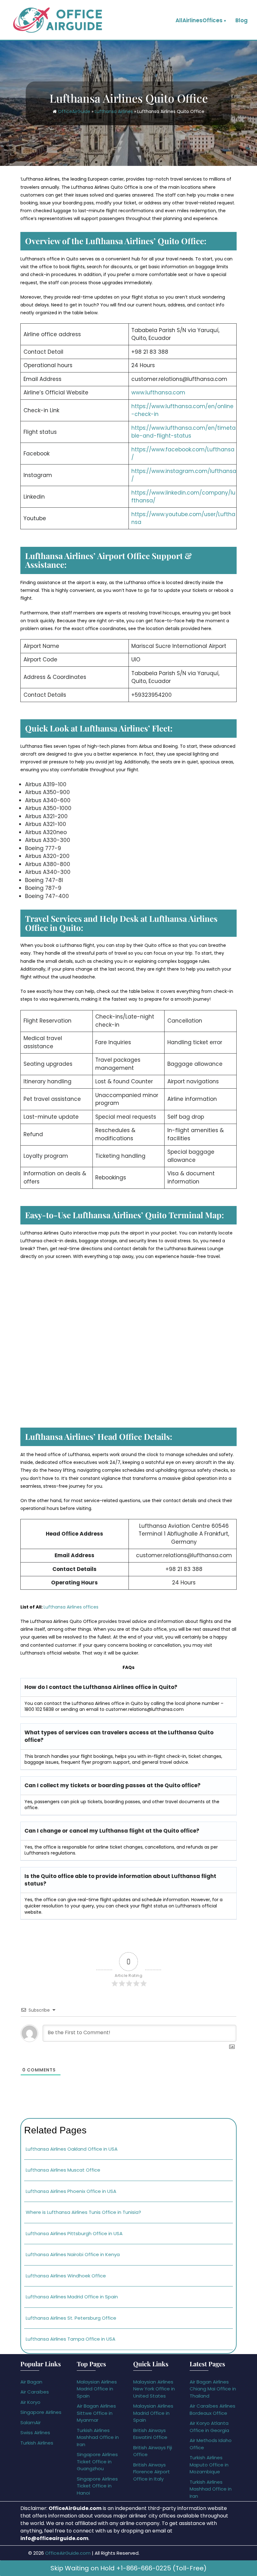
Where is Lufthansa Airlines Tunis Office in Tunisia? (83, 2212)
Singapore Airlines (41, 2412)
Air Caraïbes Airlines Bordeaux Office (212, 2409)
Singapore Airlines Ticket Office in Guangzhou (97, 2461)
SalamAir (31, 2422)
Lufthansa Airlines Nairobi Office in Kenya (73, 2254)
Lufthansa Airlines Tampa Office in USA (71, 2339)
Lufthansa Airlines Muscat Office (63, 2170)
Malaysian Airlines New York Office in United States (154, 2389)
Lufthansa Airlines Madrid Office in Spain (72, 2297)
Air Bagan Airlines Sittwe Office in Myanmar (96, 2413)
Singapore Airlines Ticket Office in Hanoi (97, 2486)
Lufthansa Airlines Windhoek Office (66, 2276)
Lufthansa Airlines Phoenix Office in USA (71, 2191)
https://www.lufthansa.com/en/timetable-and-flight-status (184, 432)
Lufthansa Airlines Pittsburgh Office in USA (74, 2233)
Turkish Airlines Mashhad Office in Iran (98, 2437)
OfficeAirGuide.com (68, 2553)
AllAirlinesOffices (199, 20)
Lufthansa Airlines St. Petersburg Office (71, 2318)
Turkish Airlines (37, 2443)
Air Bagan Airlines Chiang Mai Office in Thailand (213, 2389)
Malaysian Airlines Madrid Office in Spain (97, 2389)
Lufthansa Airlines (114, 111)
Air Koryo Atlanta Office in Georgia (209, 2427)
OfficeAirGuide (74, 111)
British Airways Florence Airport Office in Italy (152, 2472)
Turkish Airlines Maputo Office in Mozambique (209, 2465)
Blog (241, 20)
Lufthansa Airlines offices (71, 1607)
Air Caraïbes (35, 2392)
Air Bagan (31, 2382)
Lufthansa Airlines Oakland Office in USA (72, 2149)
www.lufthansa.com (158, 393)
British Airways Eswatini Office (150, 2434)
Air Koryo (30, 2402)
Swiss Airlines (35, 2432)
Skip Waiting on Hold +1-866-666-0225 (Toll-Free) (128, 2568)
